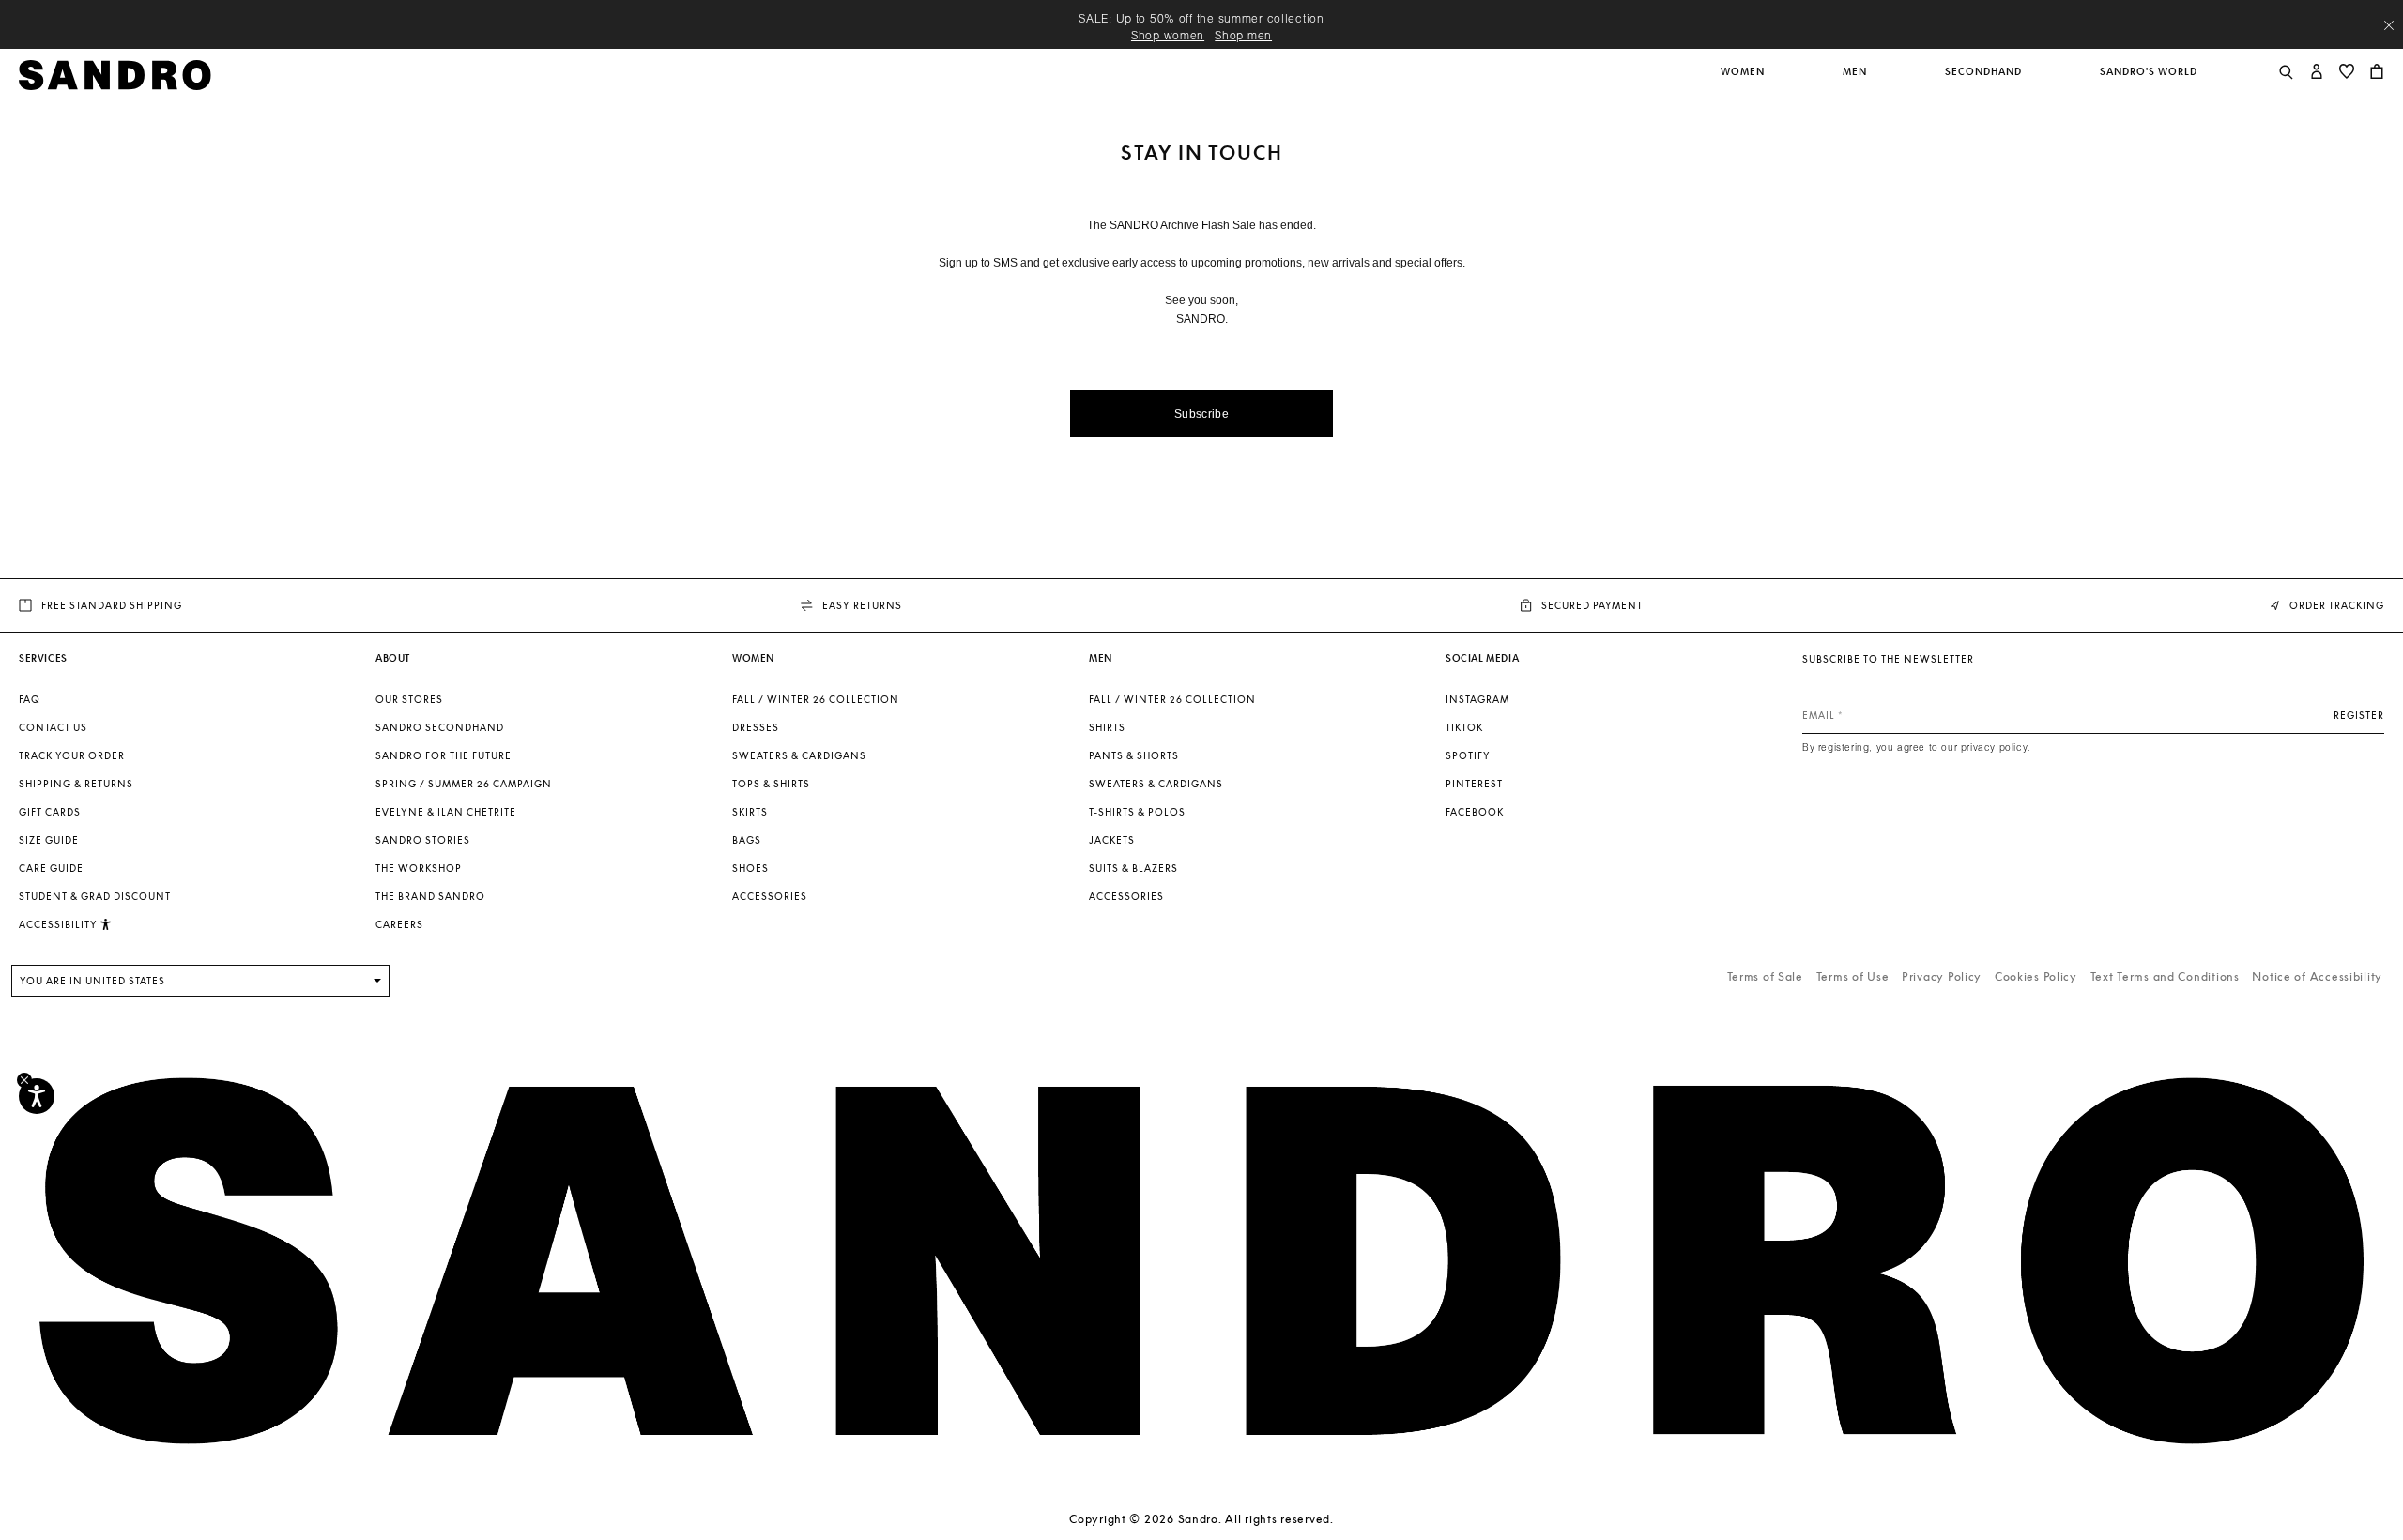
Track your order (72, 755)
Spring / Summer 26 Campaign (464, 784)
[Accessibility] (37, 1096)
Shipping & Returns (76, 784)
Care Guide (51, 868)
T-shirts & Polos (1137, 812)
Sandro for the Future (444, 755)
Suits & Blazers (1133, 868)
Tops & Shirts (771, 784)
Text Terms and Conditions (2165, 976)
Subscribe (1201, 414)
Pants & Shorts (1134, 755)
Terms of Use (1853, 976)
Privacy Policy (1942, 976)
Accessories (770, 896)
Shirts (1107, 727)
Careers (399, 924)
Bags (747, 840)
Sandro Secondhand (440, 727)
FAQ (30, 699)
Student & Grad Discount (95, 896)
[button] (1744, 82)
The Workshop (419, 868)
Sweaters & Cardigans (799, 755)
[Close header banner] (2389, 25)
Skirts (750, 812)
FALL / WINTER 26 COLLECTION (816, 699)
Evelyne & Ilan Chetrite (446, 812)
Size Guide (49, 840)
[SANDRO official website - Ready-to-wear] (115, 74)
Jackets (1112, 840)
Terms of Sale (1765, 976)
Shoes (750, 868)
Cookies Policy (2036, 976)
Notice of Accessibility (2317, 976)
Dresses (756, 727)
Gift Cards (50, 812)
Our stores (409, 699)
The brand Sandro (430, 896)
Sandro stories (423, 840)
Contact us (53, 727)
